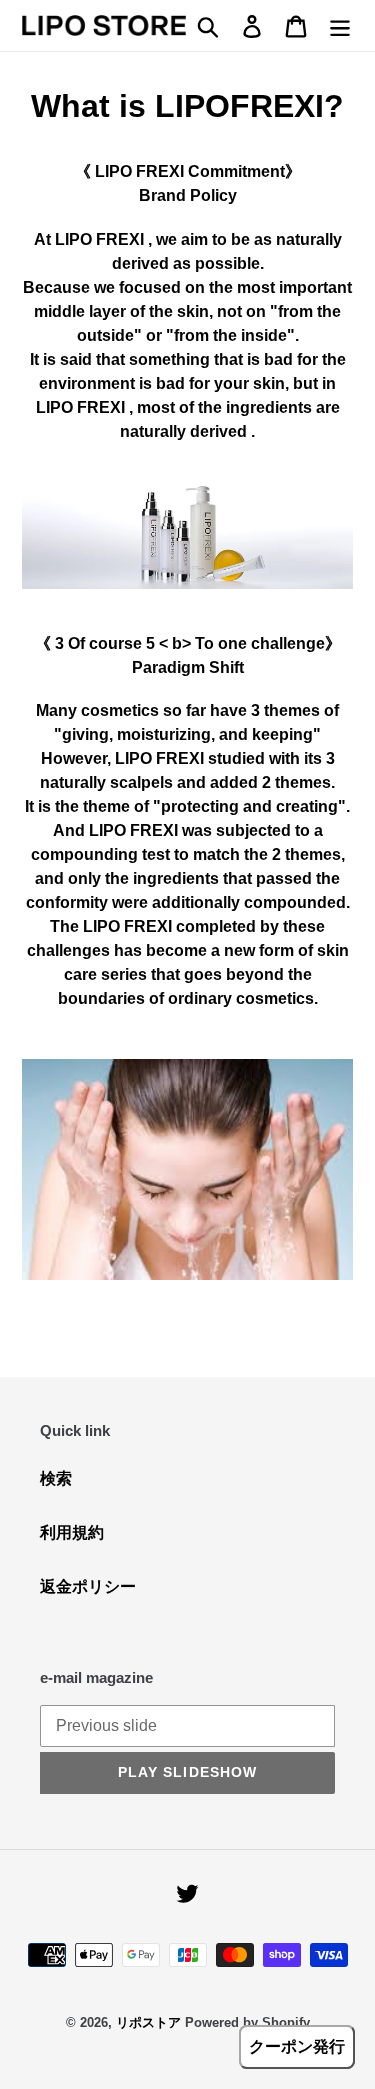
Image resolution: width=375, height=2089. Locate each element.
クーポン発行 (297, 2046)
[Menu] (340, 25)
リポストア (148, 2022)
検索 (56, 1478)
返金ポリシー (88, 1586)
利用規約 (72, 1532)
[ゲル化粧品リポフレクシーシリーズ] (187, 528)
